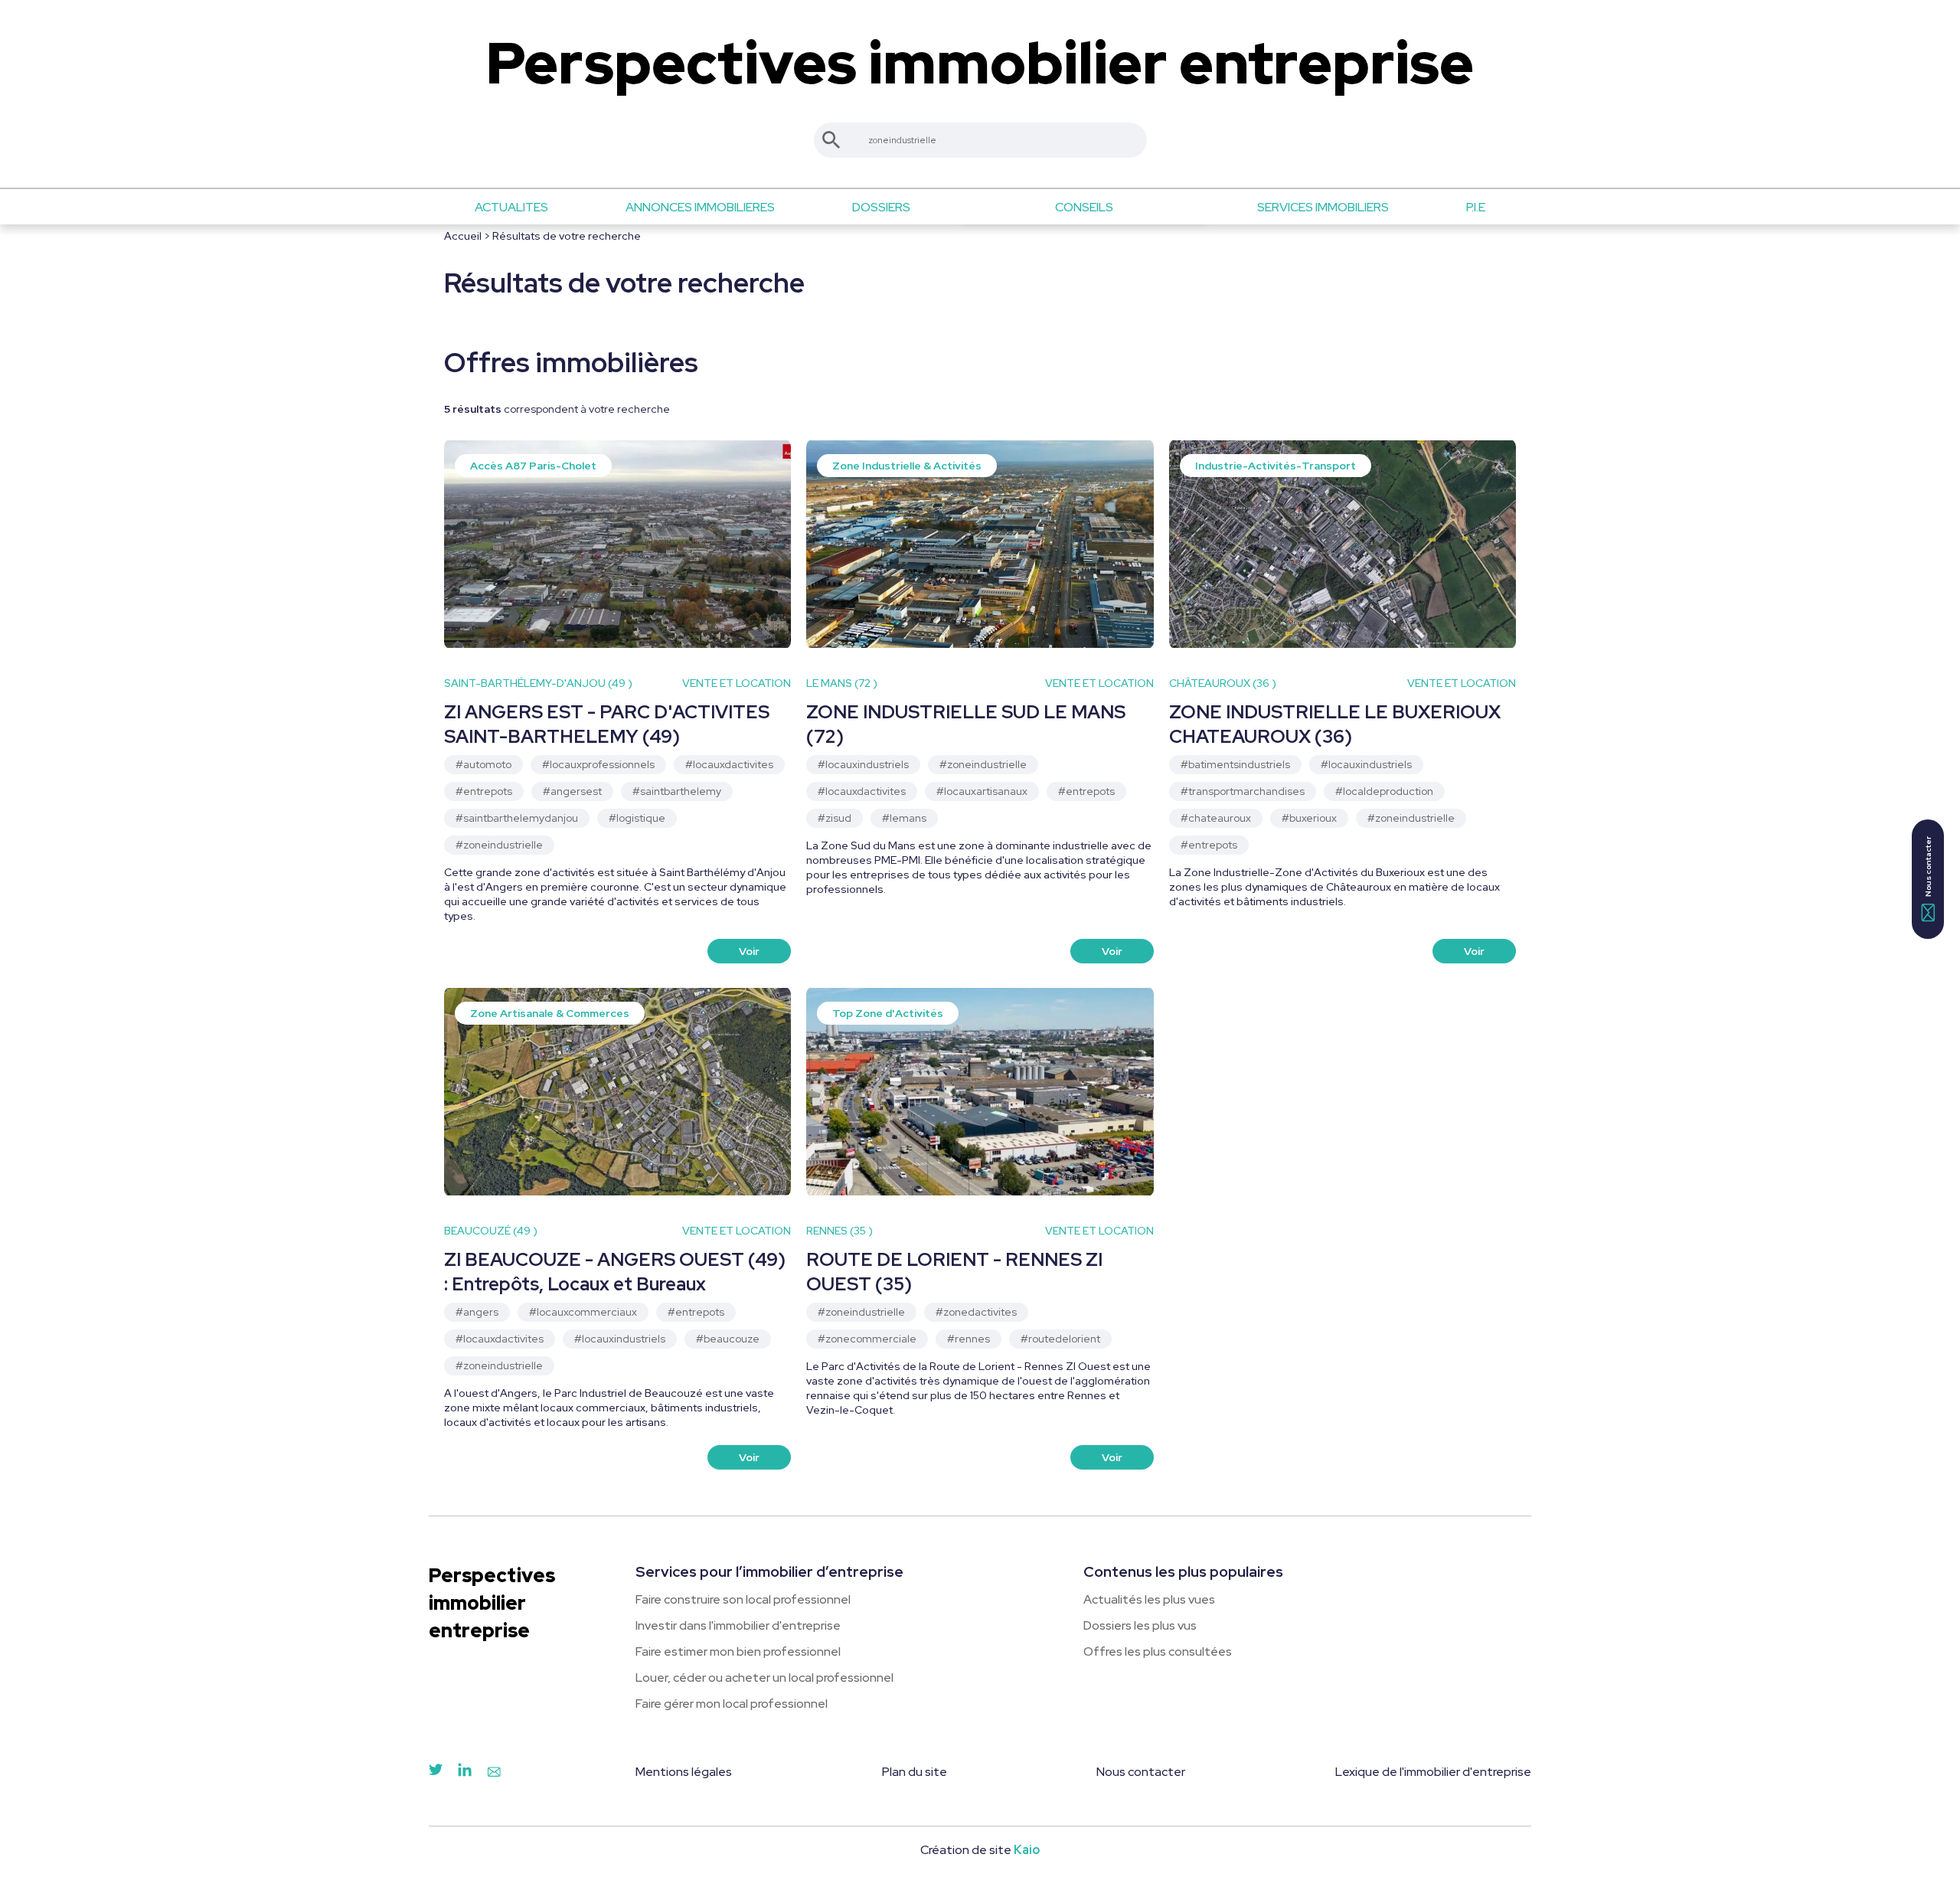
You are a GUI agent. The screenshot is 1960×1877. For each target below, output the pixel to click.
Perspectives (980, 63)
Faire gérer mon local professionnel (732, 1704)
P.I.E (1476, 207)
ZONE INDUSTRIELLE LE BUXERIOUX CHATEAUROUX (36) (1335, 724)
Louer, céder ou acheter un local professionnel (764, 1678)
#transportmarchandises (1243, 791)
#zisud (835, 818)
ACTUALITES (511, 207)
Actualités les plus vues (1149, 1599)
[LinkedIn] (465, 1773)
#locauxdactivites (729, 764)
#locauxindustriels (863, 764)
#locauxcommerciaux (583, 1312)
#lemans (904, 818)
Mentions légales (684, 1772)
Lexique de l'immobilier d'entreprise (1433, 1772)
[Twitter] (436, 1773)
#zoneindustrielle (499, 845)
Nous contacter (1141, 1772)
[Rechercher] (831, 140)
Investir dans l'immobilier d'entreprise (738, 1625)
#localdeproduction (1384, 791)
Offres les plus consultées (1158, 1651)
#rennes (969, 1339)
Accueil (463, 236)
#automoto (483, 764)
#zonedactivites (976, 1312)
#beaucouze (728, 1339)
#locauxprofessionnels (598, 764)
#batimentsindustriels (1235, 764)
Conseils (1084, 207)
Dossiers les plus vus (1140, 1625)
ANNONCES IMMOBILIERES (700, 207)
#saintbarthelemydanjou (517, 818)
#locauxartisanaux (982, 791)
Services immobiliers (1323, 207)
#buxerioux (1309, 818)
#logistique (637, 818)
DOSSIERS (881, 207)
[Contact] (494, 1773)
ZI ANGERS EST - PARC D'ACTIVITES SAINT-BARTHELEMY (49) (607, 724)
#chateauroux (1216, 818)
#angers (477, 1312)
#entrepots (484, 791)
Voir (749, 951)
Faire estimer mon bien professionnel (738, 1651)
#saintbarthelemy (677, 791)
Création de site (980, 1850)
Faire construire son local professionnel (743, 1599)
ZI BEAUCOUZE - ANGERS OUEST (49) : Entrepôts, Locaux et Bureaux (615, 1272)
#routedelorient (1060, 1339)
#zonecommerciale (867, 1339)
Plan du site (915, 1772)
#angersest (572, 791)
